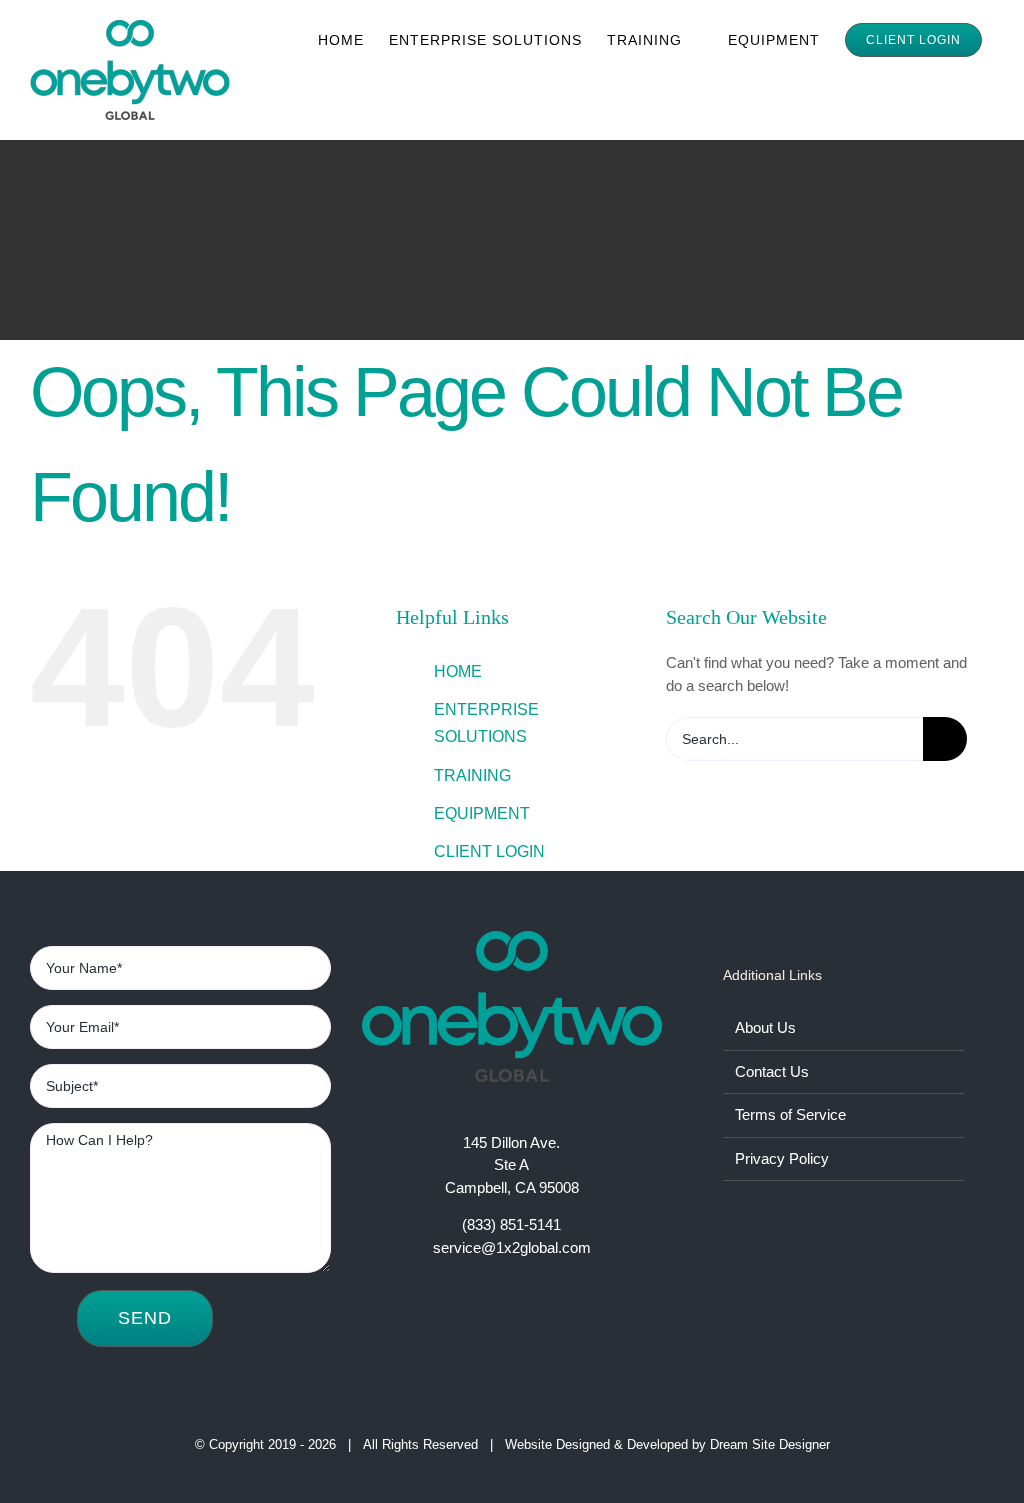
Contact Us (772, 1071)
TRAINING (472, 775)
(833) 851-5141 (511, 1224)
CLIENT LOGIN (489, 851)
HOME (458, 671)
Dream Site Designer (770, 1444)
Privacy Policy (782, 1158)
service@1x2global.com (512, 1247)
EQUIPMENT (482, 813)
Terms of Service (790, 1114)
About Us (765, 1027)
